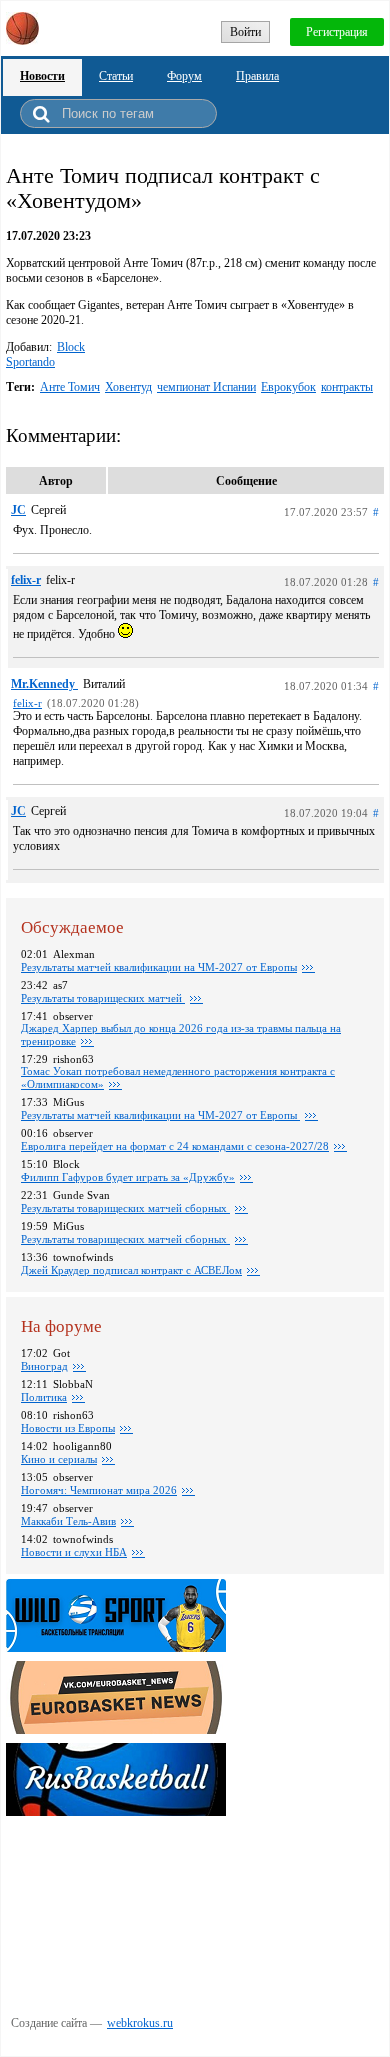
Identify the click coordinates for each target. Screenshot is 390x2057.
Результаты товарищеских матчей (103, 998)
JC (18, 510)
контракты (347, 387)
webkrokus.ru (140, 2023)
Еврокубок (288, 387)
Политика (44, 1397)
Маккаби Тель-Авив (68, 1521)
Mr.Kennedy (44, 684)
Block (71, 347)
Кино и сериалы (59, 1459)
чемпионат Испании (206, 387)
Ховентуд (128, 387)
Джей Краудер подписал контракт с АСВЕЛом (131, 1270)
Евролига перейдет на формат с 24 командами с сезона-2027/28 (175, 1146)
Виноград (44, 1366)
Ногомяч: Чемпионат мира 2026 (99, 1490)
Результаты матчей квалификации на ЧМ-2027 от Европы (159, 967)
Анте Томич (70, 387)
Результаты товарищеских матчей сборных (125, 1208)
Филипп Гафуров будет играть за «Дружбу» (128, 1177)
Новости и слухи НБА (74, 1552)
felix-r (26, 580)
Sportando (30, 362)
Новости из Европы (68, 1428)
